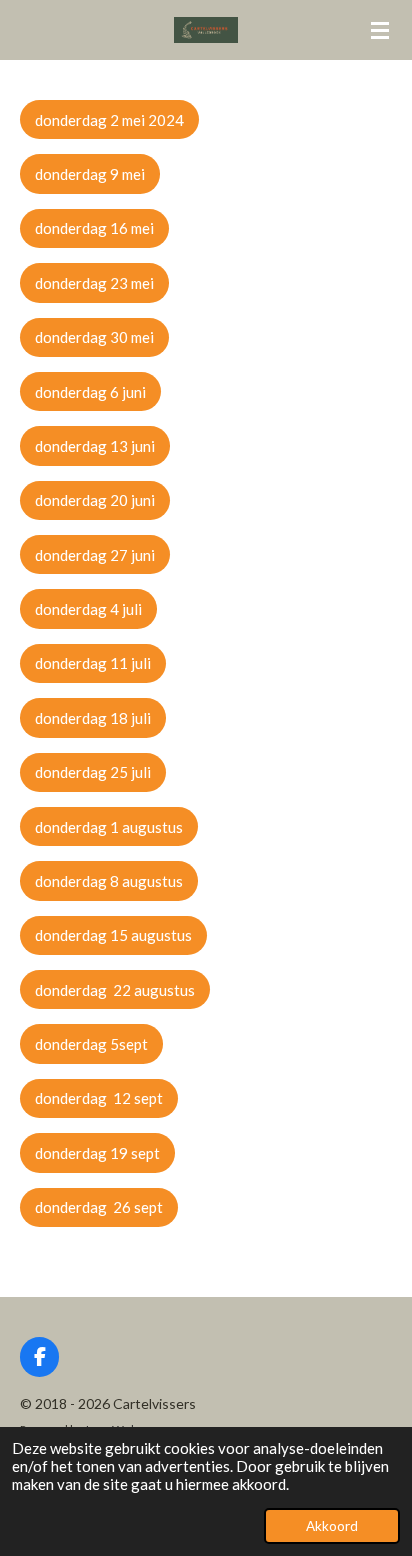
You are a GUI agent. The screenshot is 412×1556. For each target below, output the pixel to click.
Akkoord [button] (332, 1526)
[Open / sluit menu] (380, 30)
